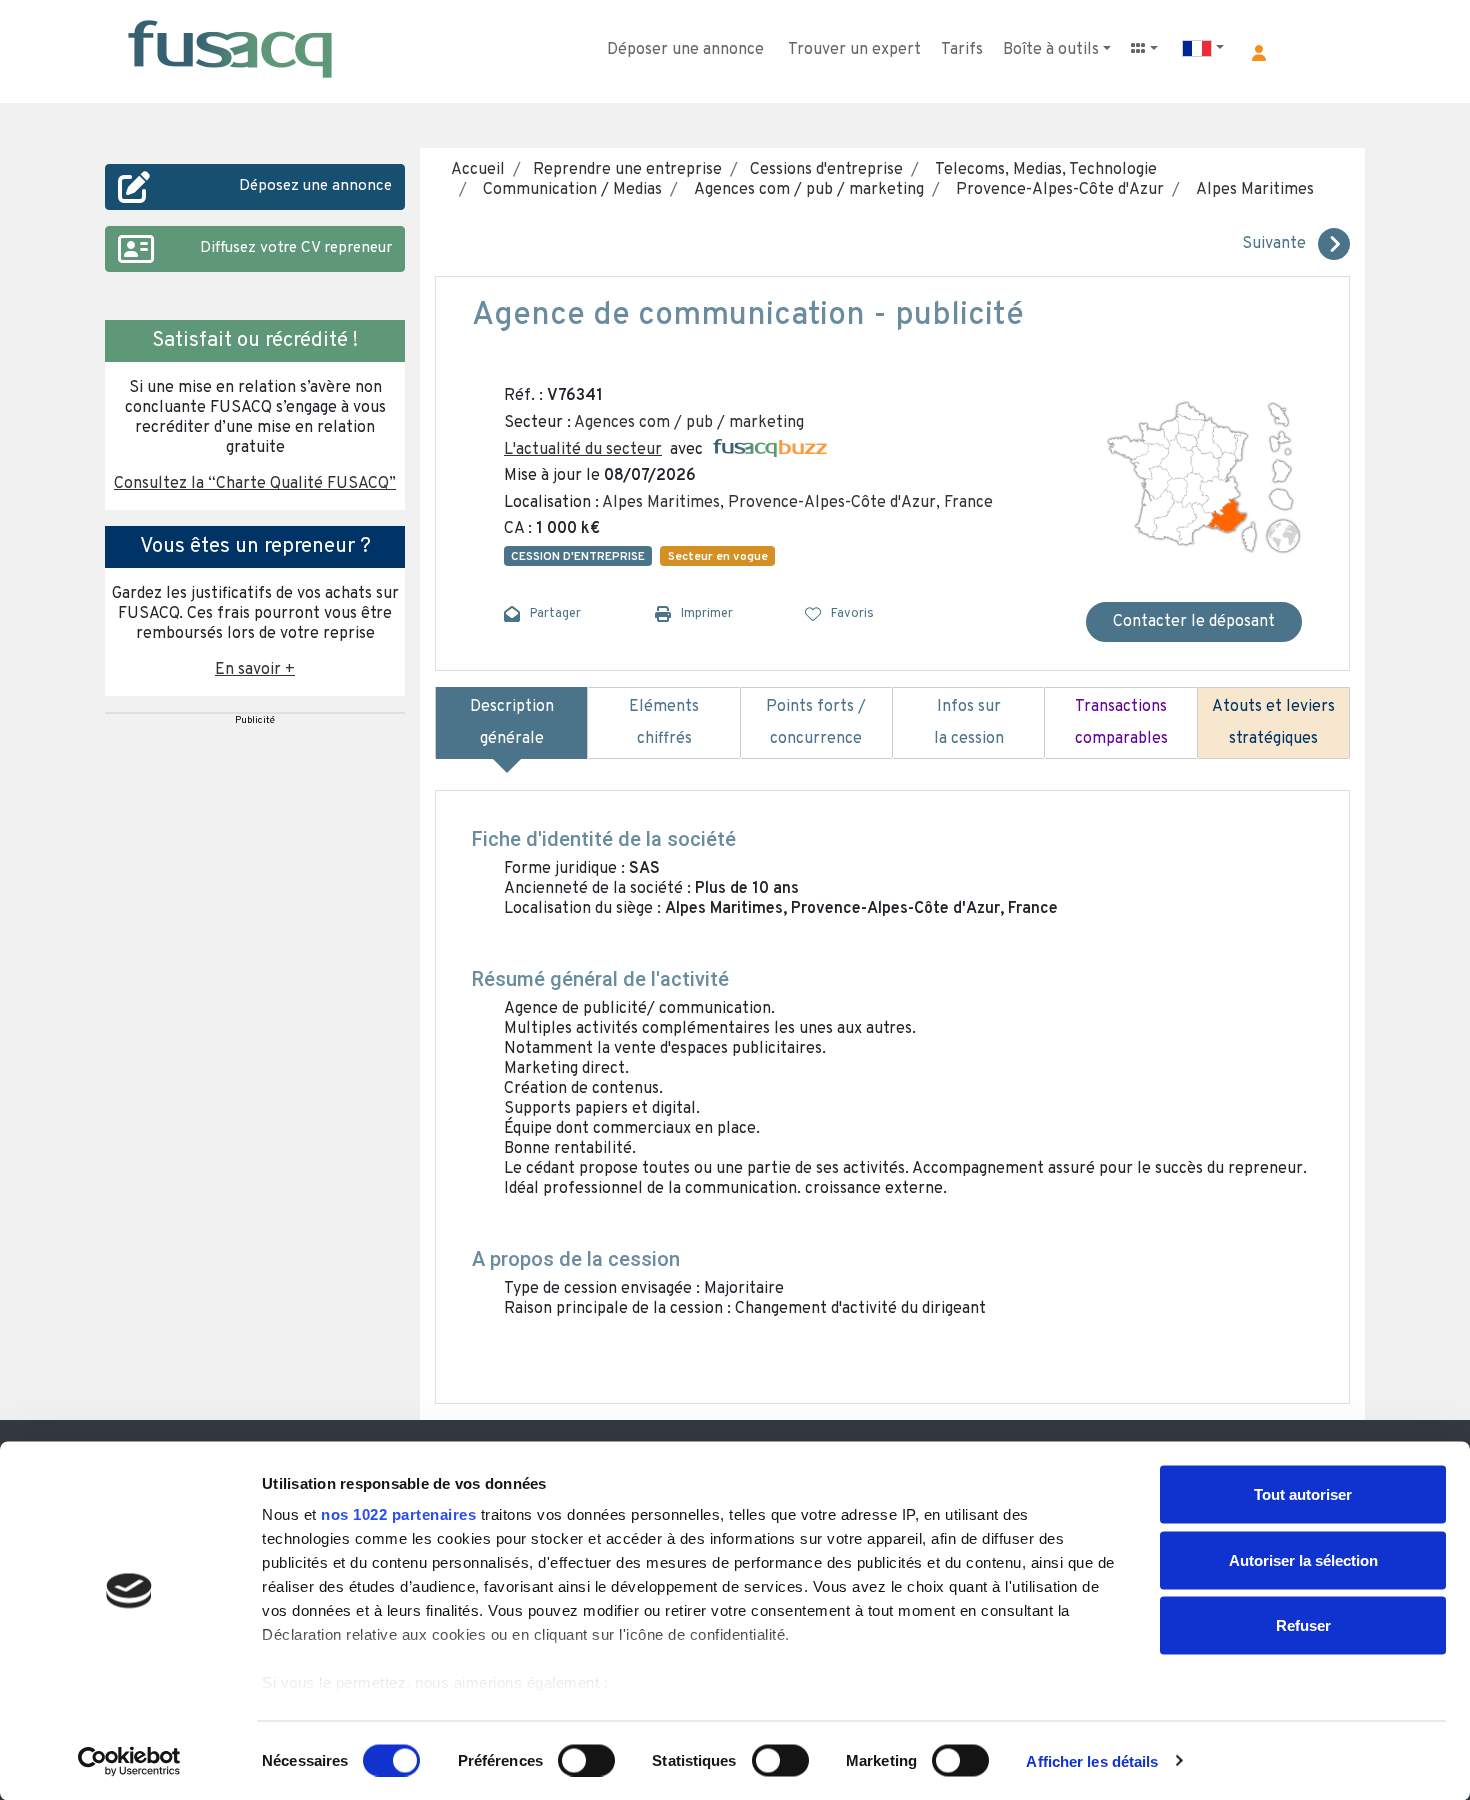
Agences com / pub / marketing (805, 190)
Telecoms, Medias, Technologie (1042, 170)
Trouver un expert (854, 50)
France (968, 503)
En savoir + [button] (255, 670)
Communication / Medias (568, 190)
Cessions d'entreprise (824, 170)
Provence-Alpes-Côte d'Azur (1056, 190)
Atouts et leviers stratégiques (1273, 723)
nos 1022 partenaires (398, 1514)
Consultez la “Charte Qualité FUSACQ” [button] (255, 484)
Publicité (255, 720)
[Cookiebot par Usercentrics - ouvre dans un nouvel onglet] (129, 1761)
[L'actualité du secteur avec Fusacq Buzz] (770, 450)
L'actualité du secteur (583, 450)
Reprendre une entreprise (625, 170)
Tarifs (962, 50)
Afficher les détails (1092, 1760)
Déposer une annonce (685, 50)
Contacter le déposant (1194, 622)
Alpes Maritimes (1251, 190)
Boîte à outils (1051, 50)
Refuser (1303, 1625)
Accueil (478, 170)
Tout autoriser (1303, 1494)
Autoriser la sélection (1303, 1559)
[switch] (586, 1760)
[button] (1259, 53)
